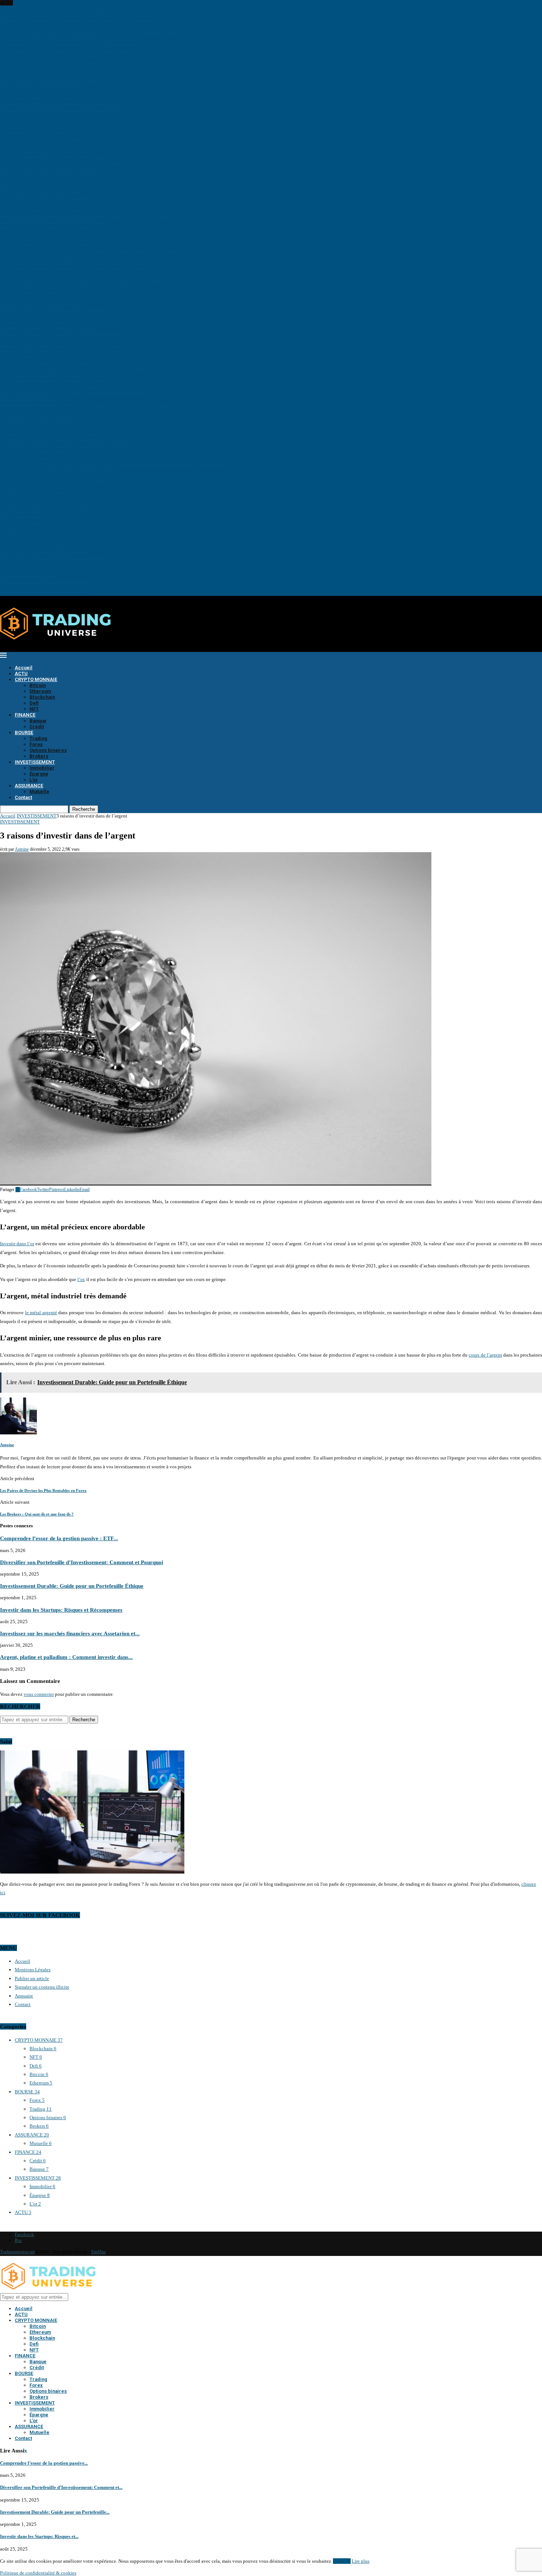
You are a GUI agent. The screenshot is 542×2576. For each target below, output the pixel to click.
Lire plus (361, 2561)
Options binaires (48, 750)
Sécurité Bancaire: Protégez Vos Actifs (38, 144)
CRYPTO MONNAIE (36, 679)
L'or (35, 2204)
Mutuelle (39, 791)
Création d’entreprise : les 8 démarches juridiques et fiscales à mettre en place (77, 439)
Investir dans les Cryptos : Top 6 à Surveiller (44, 256)
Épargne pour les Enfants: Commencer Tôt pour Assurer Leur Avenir (67, 91)
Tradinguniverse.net (17, 2252)
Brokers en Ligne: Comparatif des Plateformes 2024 (51, 227)
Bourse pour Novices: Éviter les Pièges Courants (48, 274)
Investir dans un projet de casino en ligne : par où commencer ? (63, 475)
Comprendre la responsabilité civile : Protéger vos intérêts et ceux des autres (76, 410)
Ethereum (40, 691)
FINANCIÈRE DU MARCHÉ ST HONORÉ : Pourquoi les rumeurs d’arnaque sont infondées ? (93, 251)
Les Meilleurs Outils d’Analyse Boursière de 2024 (50, 298)
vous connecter (39, 1694)
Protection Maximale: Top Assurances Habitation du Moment (61, 333)
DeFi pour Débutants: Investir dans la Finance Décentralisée (60, 245)
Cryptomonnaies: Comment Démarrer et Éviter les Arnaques (59, 546)
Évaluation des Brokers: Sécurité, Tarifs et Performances (55, 510)
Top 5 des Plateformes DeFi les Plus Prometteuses (49, 62)
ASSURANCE (29, 786)
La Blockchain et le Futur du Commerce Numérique (51, 56)
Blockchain (42, 697)
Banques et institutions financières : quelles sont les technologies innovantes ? (78, 386)
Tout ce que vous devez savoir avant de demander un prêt (57, 469)
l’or (81, 1279)
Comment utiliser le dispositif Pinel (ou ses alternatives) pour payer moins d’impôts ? (85, 15)
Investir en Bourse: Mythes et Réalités (38, 292)
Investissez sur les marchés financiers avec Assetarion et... (70, 1633)
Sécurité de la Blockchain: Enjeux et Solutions (47, 239)
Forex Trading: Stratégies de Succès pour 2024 (46, 209)
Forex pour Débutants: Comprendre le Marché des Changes (59, 522)
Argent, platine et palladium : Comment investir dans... (66, 1657)
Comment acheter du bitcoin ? (30, 575)
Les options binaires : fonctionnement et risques (48, 487)
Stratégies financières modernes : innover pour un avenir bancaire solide (72, 392)
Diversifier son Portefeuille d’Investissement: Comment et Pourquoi (67, 103)
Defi (34, 703)
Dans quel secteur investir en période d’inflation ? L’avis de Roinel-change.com (79, 540)
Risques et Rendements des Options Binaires (44, 569)
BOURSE (24, 732)
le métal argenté (41, 1313)
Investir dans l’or (17, 1244)
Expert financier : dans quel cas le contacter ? (45, 197)
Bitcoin (38, 685)
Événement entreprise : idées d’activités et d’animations (56, 481)
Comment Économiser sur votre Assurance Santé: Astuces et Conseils (68, 351)
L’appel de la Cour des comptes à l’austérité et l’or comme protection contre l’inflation (86, 215)
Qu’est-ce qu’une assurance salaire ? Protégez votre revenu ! (59, 451)
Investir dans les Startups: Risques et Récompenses (51, 115)
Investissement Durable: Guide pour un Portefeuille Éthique (60, 109)
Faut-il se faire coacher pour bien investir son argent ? (53, 557)
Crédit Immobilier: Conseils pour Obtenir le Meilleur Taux (58, 133)
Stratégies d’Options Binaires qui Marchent (43, 563)
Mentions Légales (33, 1970)
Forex (36, 744)
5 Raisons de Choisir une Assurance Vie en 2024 (48, 327)
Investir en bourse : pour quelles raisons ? (41, 593)
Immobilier (42, 768)
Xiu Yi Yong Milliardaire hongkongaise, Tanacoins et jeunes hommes (69, 286)
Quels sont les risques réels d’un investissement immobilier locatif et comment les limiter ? (90, 32)
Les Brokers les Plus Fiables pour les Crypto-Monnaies (54, 221)
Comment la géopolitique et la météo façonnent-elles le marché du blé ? (72, 162)
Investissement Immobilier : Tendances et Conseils (50, 97)
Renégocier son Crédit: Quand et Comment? (44, 138)
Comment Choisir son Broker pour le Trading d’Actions (55, 203)
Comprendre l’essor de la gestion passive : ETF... (59, 1538)
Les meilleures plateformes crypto (34, 398)
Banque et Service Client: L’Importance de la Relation (54, 174)
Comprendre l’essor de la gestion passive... (44, 2463)
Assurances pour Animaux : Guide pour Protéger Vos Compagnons (66, 345)
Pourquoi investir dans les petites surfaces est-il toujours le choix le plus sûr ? (77, 20)
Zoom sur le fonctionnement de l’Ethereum (43, 587)
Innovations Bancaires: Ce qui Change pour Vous (49, 180)
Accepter (342, 2561)
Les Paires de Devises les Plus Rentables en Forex (49, 504)
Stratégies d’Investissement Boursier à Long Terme (50, 233)
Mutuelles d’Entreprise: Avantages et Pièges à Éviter (52, 310)
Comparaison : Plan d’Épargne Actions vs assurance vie (55, 433)
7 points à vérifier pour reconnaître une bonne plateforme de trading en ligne (76, 428)
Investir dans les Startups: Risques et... (39, 2536)
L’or (34, 780)
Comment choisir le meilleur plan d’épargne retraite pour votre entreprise (73, 369)
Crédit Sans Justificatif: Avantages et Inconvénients (51, 121)
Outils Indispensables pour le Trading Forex (44, 516)
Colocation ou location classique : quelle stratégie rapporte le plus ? (68, 38)
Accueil (24, 668)
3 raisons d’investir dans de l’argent (35, 498)
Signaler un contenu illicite (42, 1987)
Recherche (84, 809)
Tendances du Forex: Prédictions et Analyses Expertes (53, 534)
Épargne (39, 774)
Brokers (39, 756)
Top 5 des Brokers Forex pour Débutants (40, 192)
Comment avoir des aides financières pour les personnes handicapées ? (70, 445)
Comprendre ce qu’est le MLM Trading (39, 422)
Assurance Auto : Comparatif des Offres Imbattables (51, 363)
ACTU (21, 673)
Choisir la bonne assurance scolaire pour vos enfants (52, 380)
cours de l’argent (485, 1355)
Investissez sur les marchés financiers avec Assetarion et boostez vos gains (73, 268)
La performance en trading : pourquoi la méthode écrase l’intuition (66, 50)
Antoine (22, 849)
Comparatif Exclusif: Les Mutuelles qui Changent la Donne (59, 321)
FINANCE (25, 715)
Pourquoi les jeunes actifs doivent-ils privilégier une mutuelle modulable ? (74, 26)
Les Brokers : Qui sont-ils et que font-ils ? (41, 492)
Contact (23, 797)
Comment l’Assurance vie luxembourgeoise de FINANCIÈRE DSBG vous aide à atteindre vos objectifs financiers (113, 262)
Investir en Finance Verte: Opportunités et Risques (50, 168)
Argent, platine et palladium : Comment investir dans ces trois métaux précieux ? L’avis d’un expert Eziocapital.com (116, 463)
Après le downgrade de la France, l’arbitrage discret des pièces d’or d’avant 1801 (80, 79)
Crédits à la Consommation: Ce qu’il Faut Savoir (48, 127)
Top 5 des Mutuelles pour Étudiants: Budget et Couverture (58, 357)
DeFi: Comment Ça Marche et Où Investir (41, 85)
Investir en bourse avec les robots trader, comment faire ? (56, 528)
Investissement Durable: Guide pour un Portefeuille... (55, 2512)
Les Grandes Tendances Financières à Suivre (44, 150)
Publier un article (32, 1978)
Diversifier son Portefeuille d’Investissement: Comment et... (61, 2487)
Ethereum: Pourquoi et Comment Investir (41, 74)
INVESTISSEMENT (35, 762)
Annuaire (24, 1996)
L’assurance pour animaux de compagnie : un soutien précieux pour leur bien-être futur (86, 404)
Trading (38, 738)
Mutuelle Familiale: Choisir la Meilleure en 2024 (49, 339)
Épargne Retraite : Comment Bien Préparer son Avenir (53, 68)
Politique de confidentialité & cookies (38, 2573)
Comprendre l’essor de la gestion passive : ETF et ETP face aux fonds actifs (75, 44)
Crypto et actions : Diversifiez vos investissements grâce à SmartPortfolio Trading (81, 280)
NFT (34, 709)
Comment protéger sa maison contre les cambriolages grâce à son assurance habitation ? (87, 9)
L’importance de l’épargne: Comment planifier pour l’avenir (60, 416)
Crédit (37, 727)
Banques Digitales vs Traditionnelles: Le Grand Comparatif (59, 186)
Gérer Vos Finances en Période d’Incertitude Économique (57, 156)
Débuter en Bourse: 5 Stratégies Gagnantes (42, 304)
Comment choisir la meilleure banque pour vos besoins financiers (65, 457)
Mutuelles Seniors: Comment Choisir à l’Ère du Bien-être (57, 374)
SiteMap (98, 2252)
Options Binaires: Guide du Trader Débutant (44, 551)
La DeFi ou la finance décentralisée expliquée (46, 581)
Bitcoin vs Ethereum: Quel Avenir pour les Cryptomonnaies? (60, 315)
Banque (38, 721)
